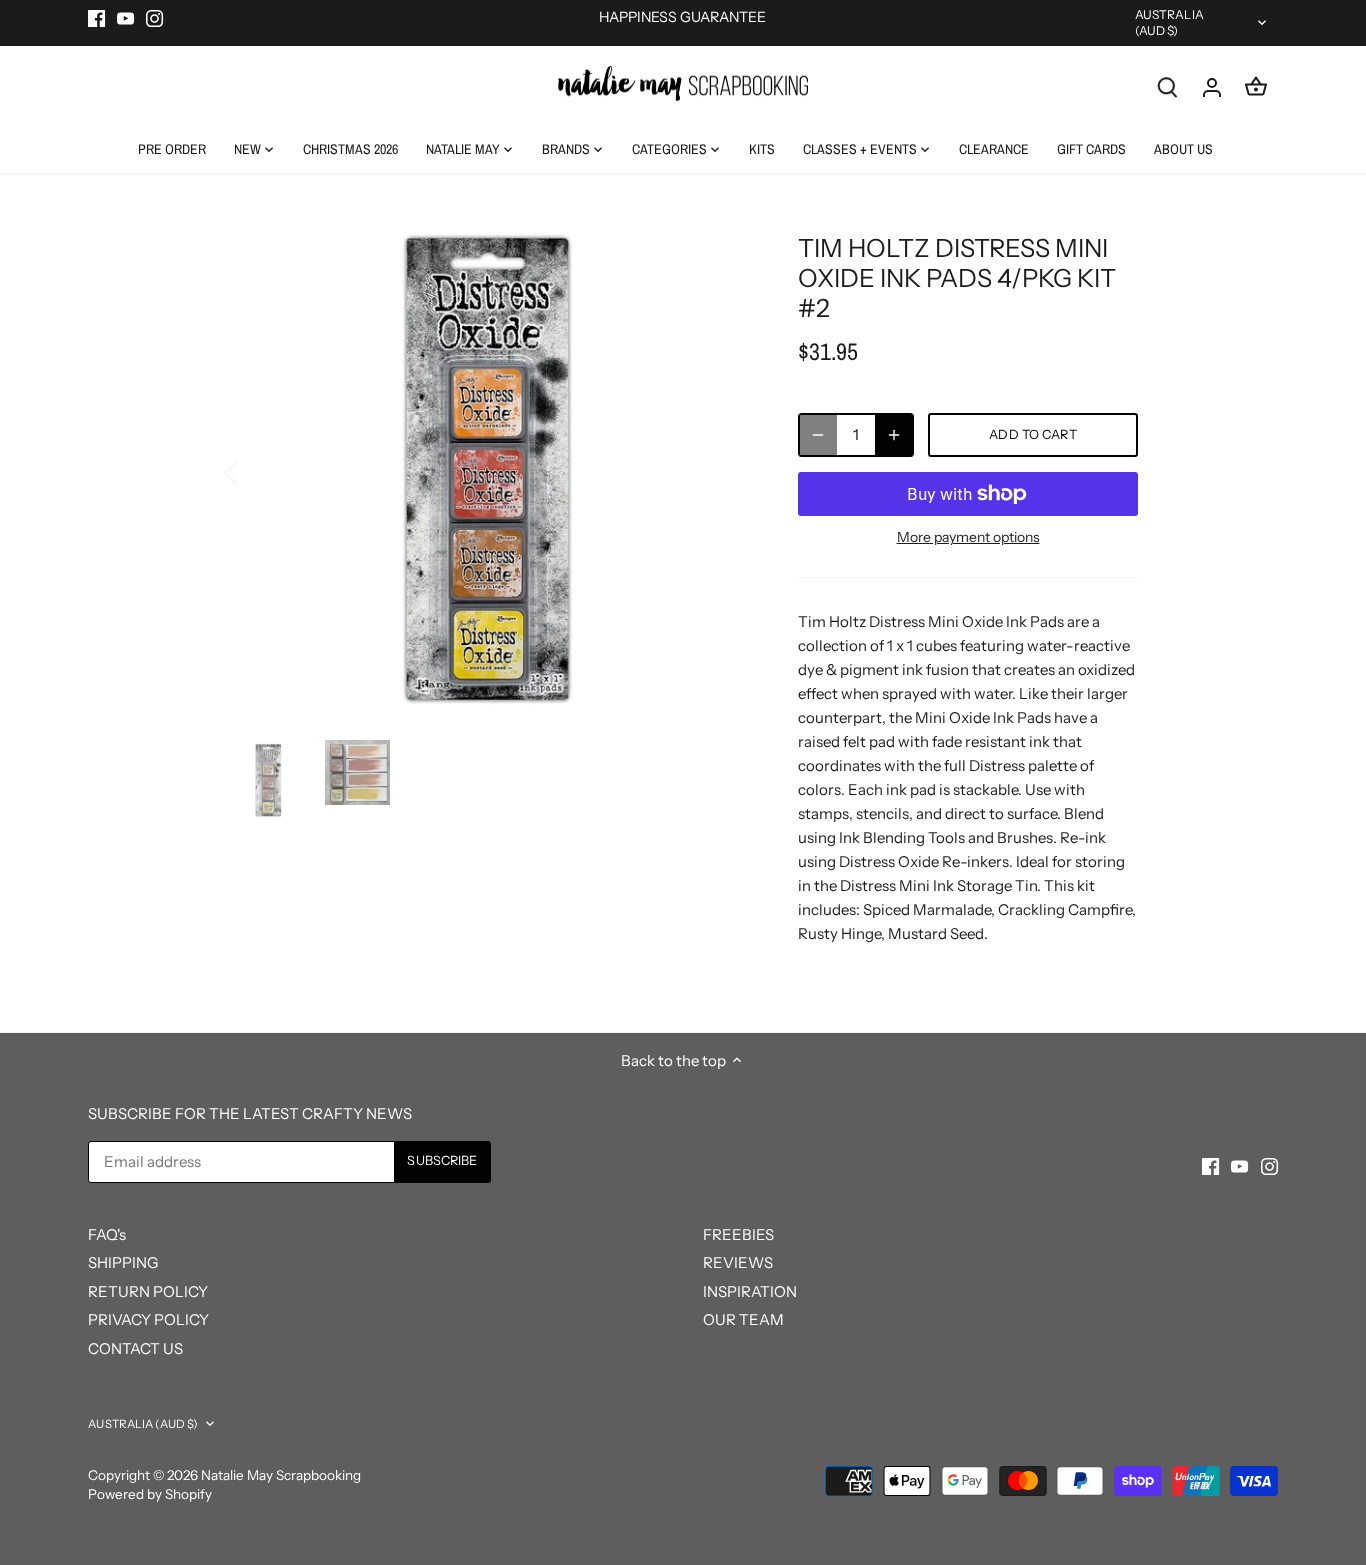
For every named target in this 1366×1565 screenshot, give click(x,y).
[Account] (1212, 86)
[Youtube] (125, 17)
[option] (489, 471)
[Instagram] (154, 17)
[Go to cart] (1256, 86)
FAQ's (107, 1234)
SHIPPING (123, 1262)
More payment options (968, 537)
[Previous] (258, 471)
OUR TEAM (743, 1319)
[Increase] (894, 435)
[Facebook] (96, 17)
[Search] (1168, 86)
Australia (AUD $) (1169, 22)
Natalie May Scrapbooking (281, 1475)
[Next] (720, 471)
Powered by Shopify (150, 1494)
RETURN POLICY (148, 1291)
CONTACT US (135, 1348)
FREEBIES (738, 1234)
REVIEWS (738, 1262)
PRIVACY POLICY (148, 1319)
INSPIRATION (750, 1291)
